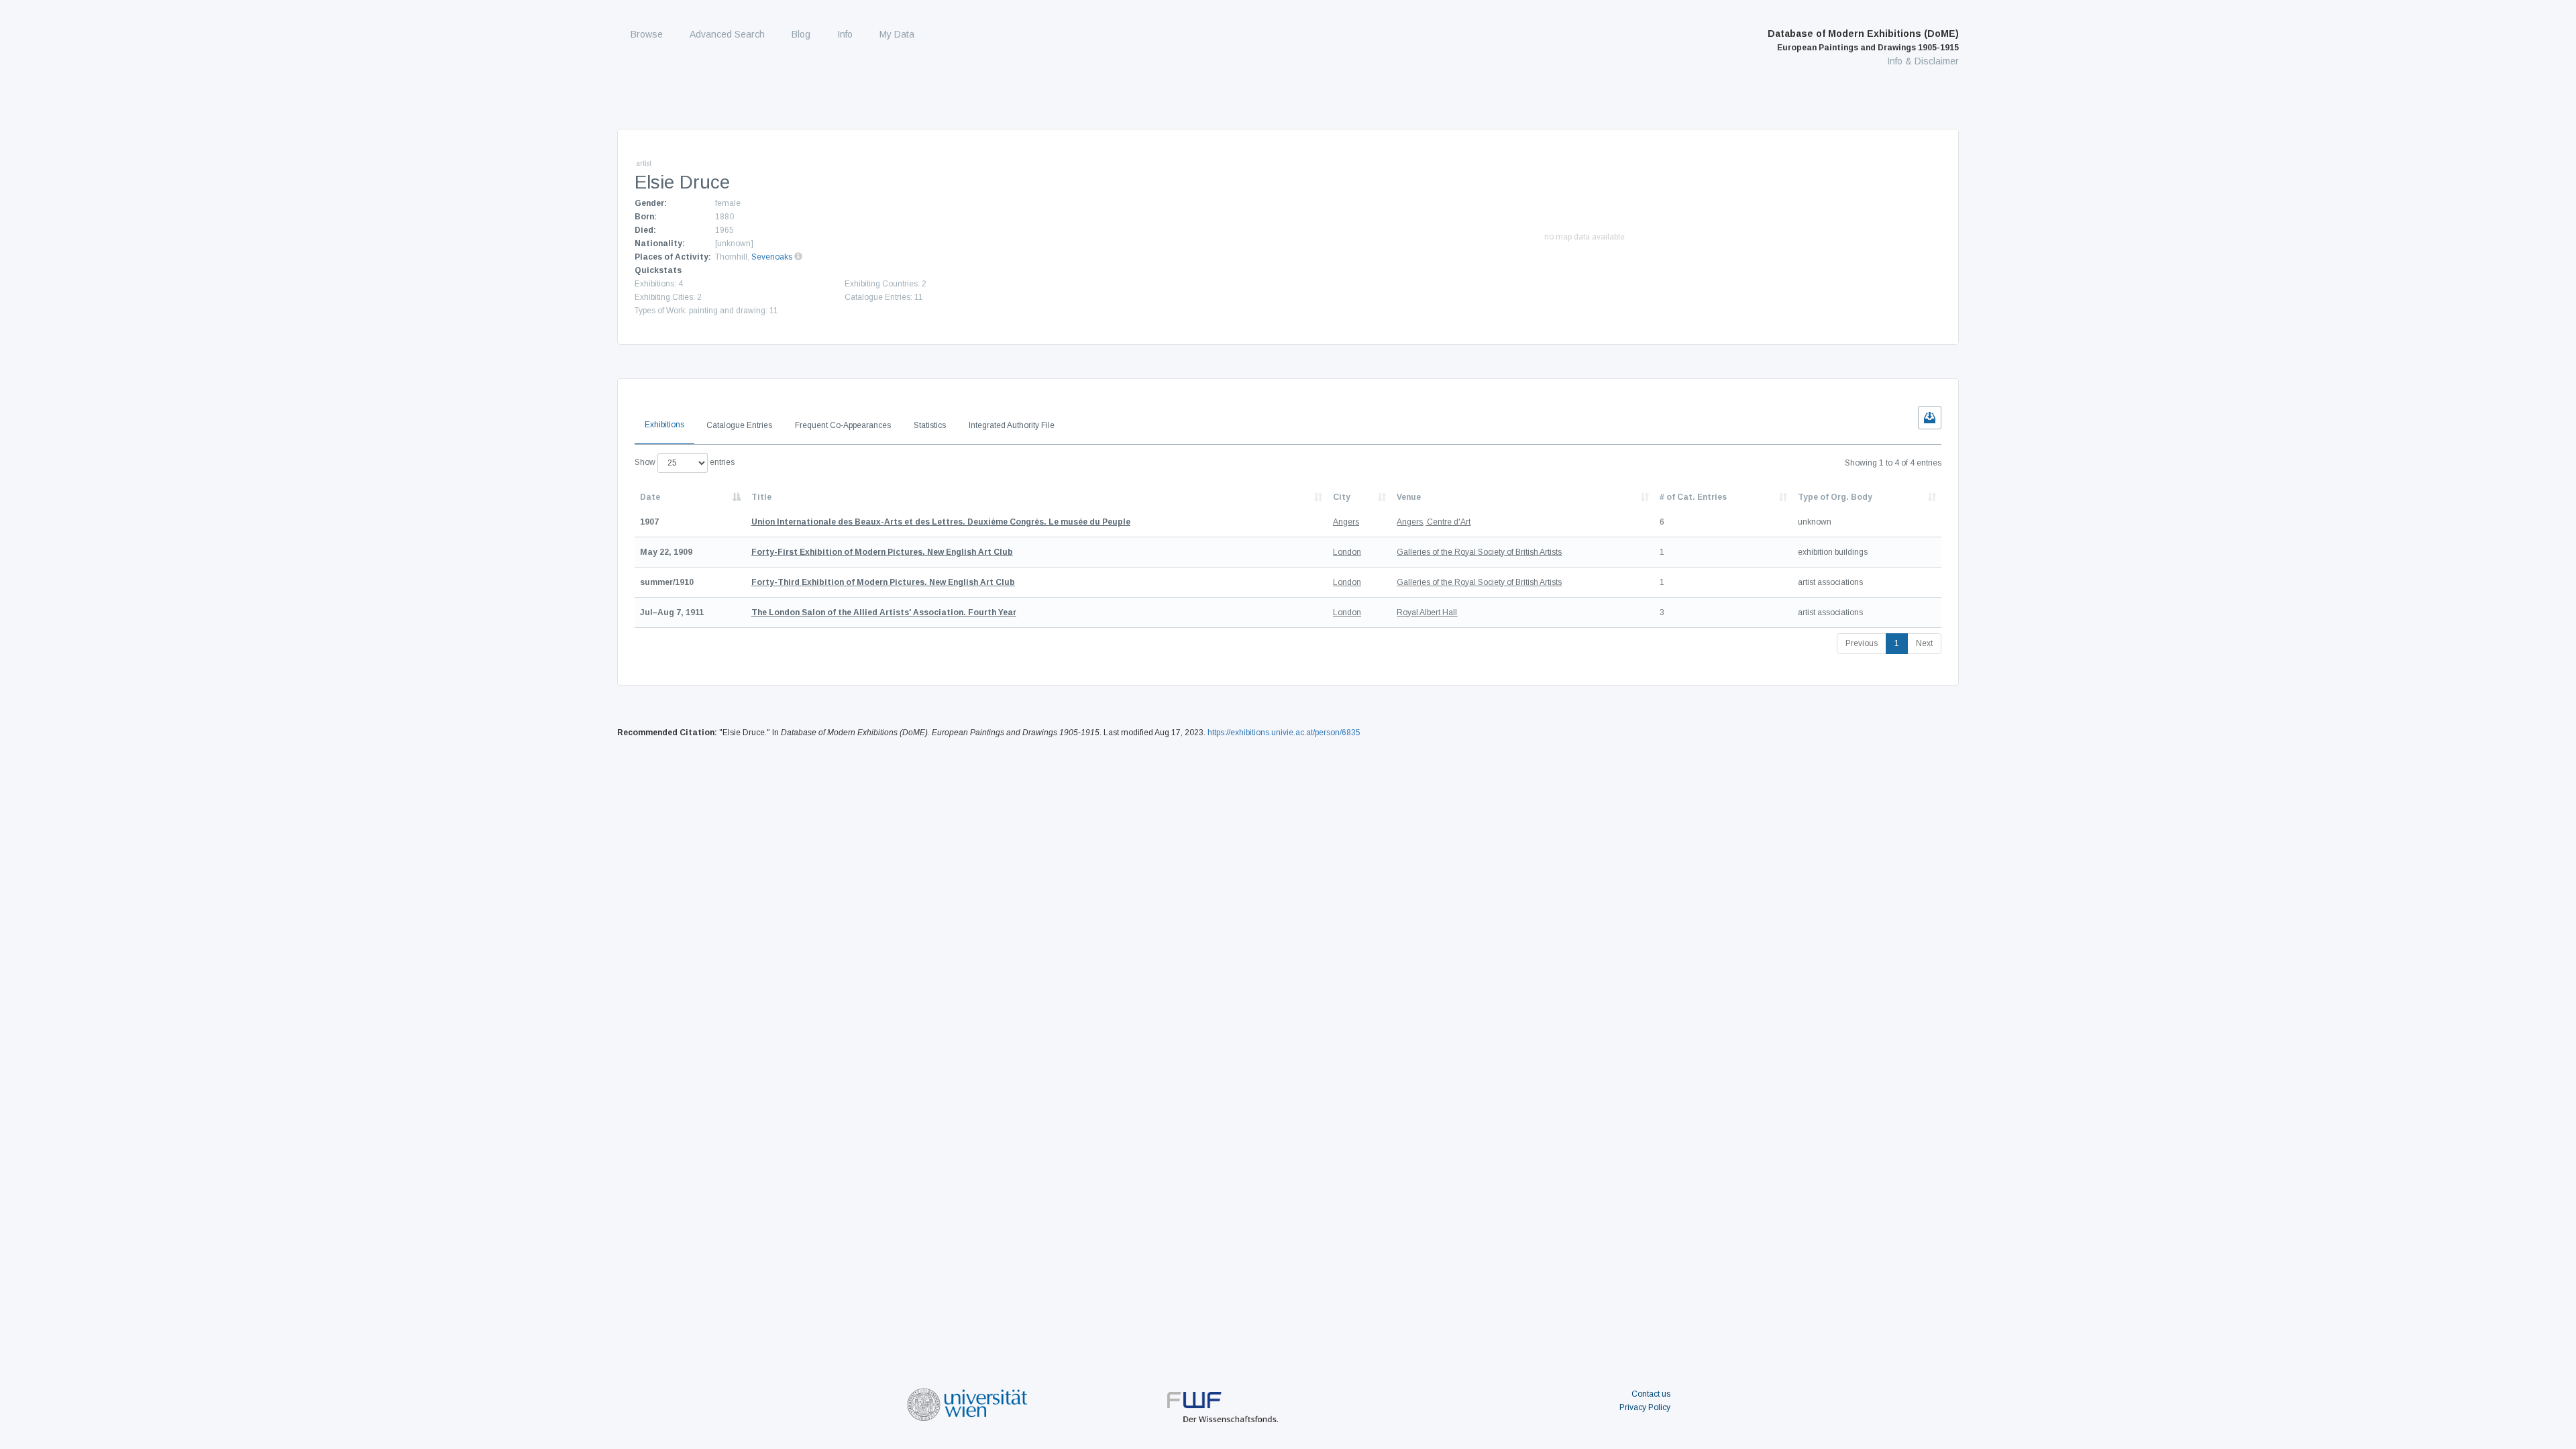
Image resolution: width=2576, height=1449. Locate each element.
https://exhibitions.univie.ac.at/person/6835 (1284, 733)
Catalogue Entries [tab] (739, 425)
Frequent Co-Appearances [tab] (843, 425)
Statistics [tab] (930, 425)
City (1342, 497)
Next (1924, 643)
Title (761, 497)
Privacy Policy (1645, 1407)
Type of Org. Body (1835, 497)
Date (650, 497)
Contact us (1651, 1394)
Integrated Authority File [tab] (1012, 425)
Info (845, 34)
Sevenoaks (772, 257)
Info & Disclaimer (1923, 61)
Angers (1346, 522)
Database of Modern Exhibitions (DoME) (1863, 40)
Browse (647, 34)
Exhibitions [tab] (664, 425)
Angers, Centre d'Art (1434, 522)
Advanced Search (727, 34)
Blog (801, 34)
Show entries (685, 462)
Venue (1409, 497)
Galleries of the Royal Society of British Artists (1479, 552)
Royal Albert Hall (1427, 612)
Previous (1862, 643)
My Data (897, 34)
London (1347, 552)
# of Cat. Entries (1693, 497)
